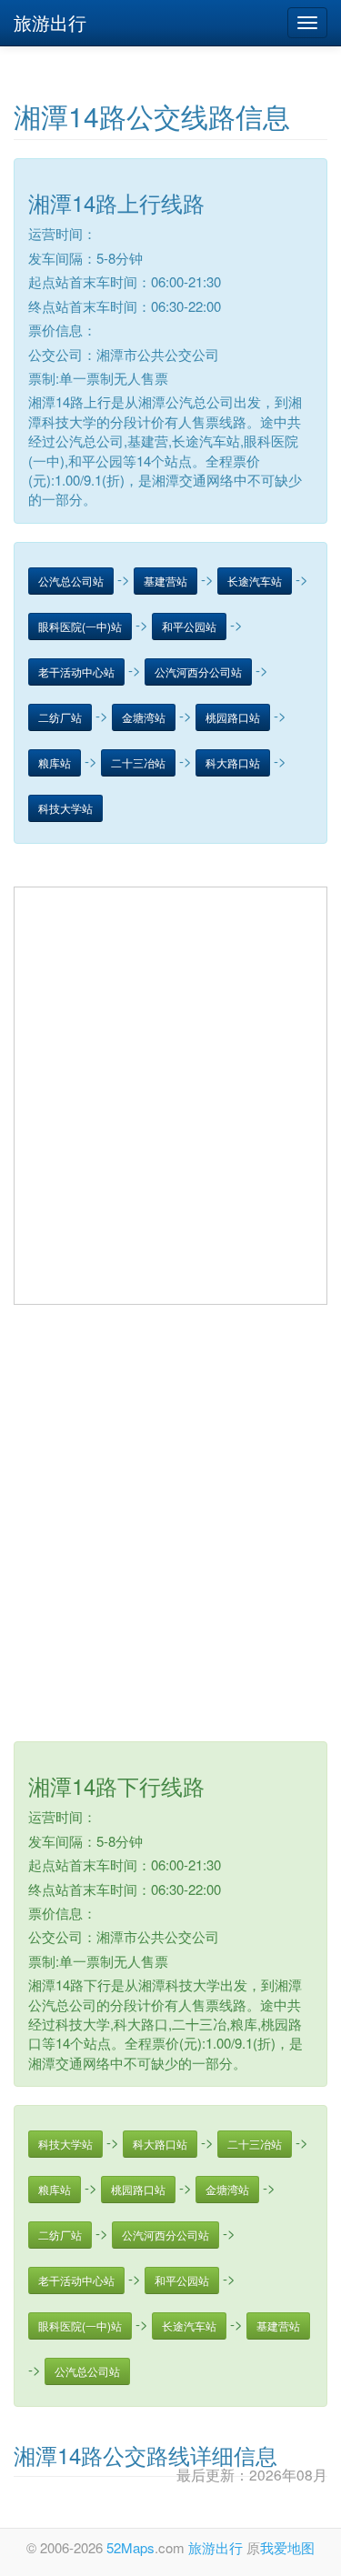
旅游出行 (50, 22)
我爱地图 (287, 2547)
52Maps (130, 2547)
